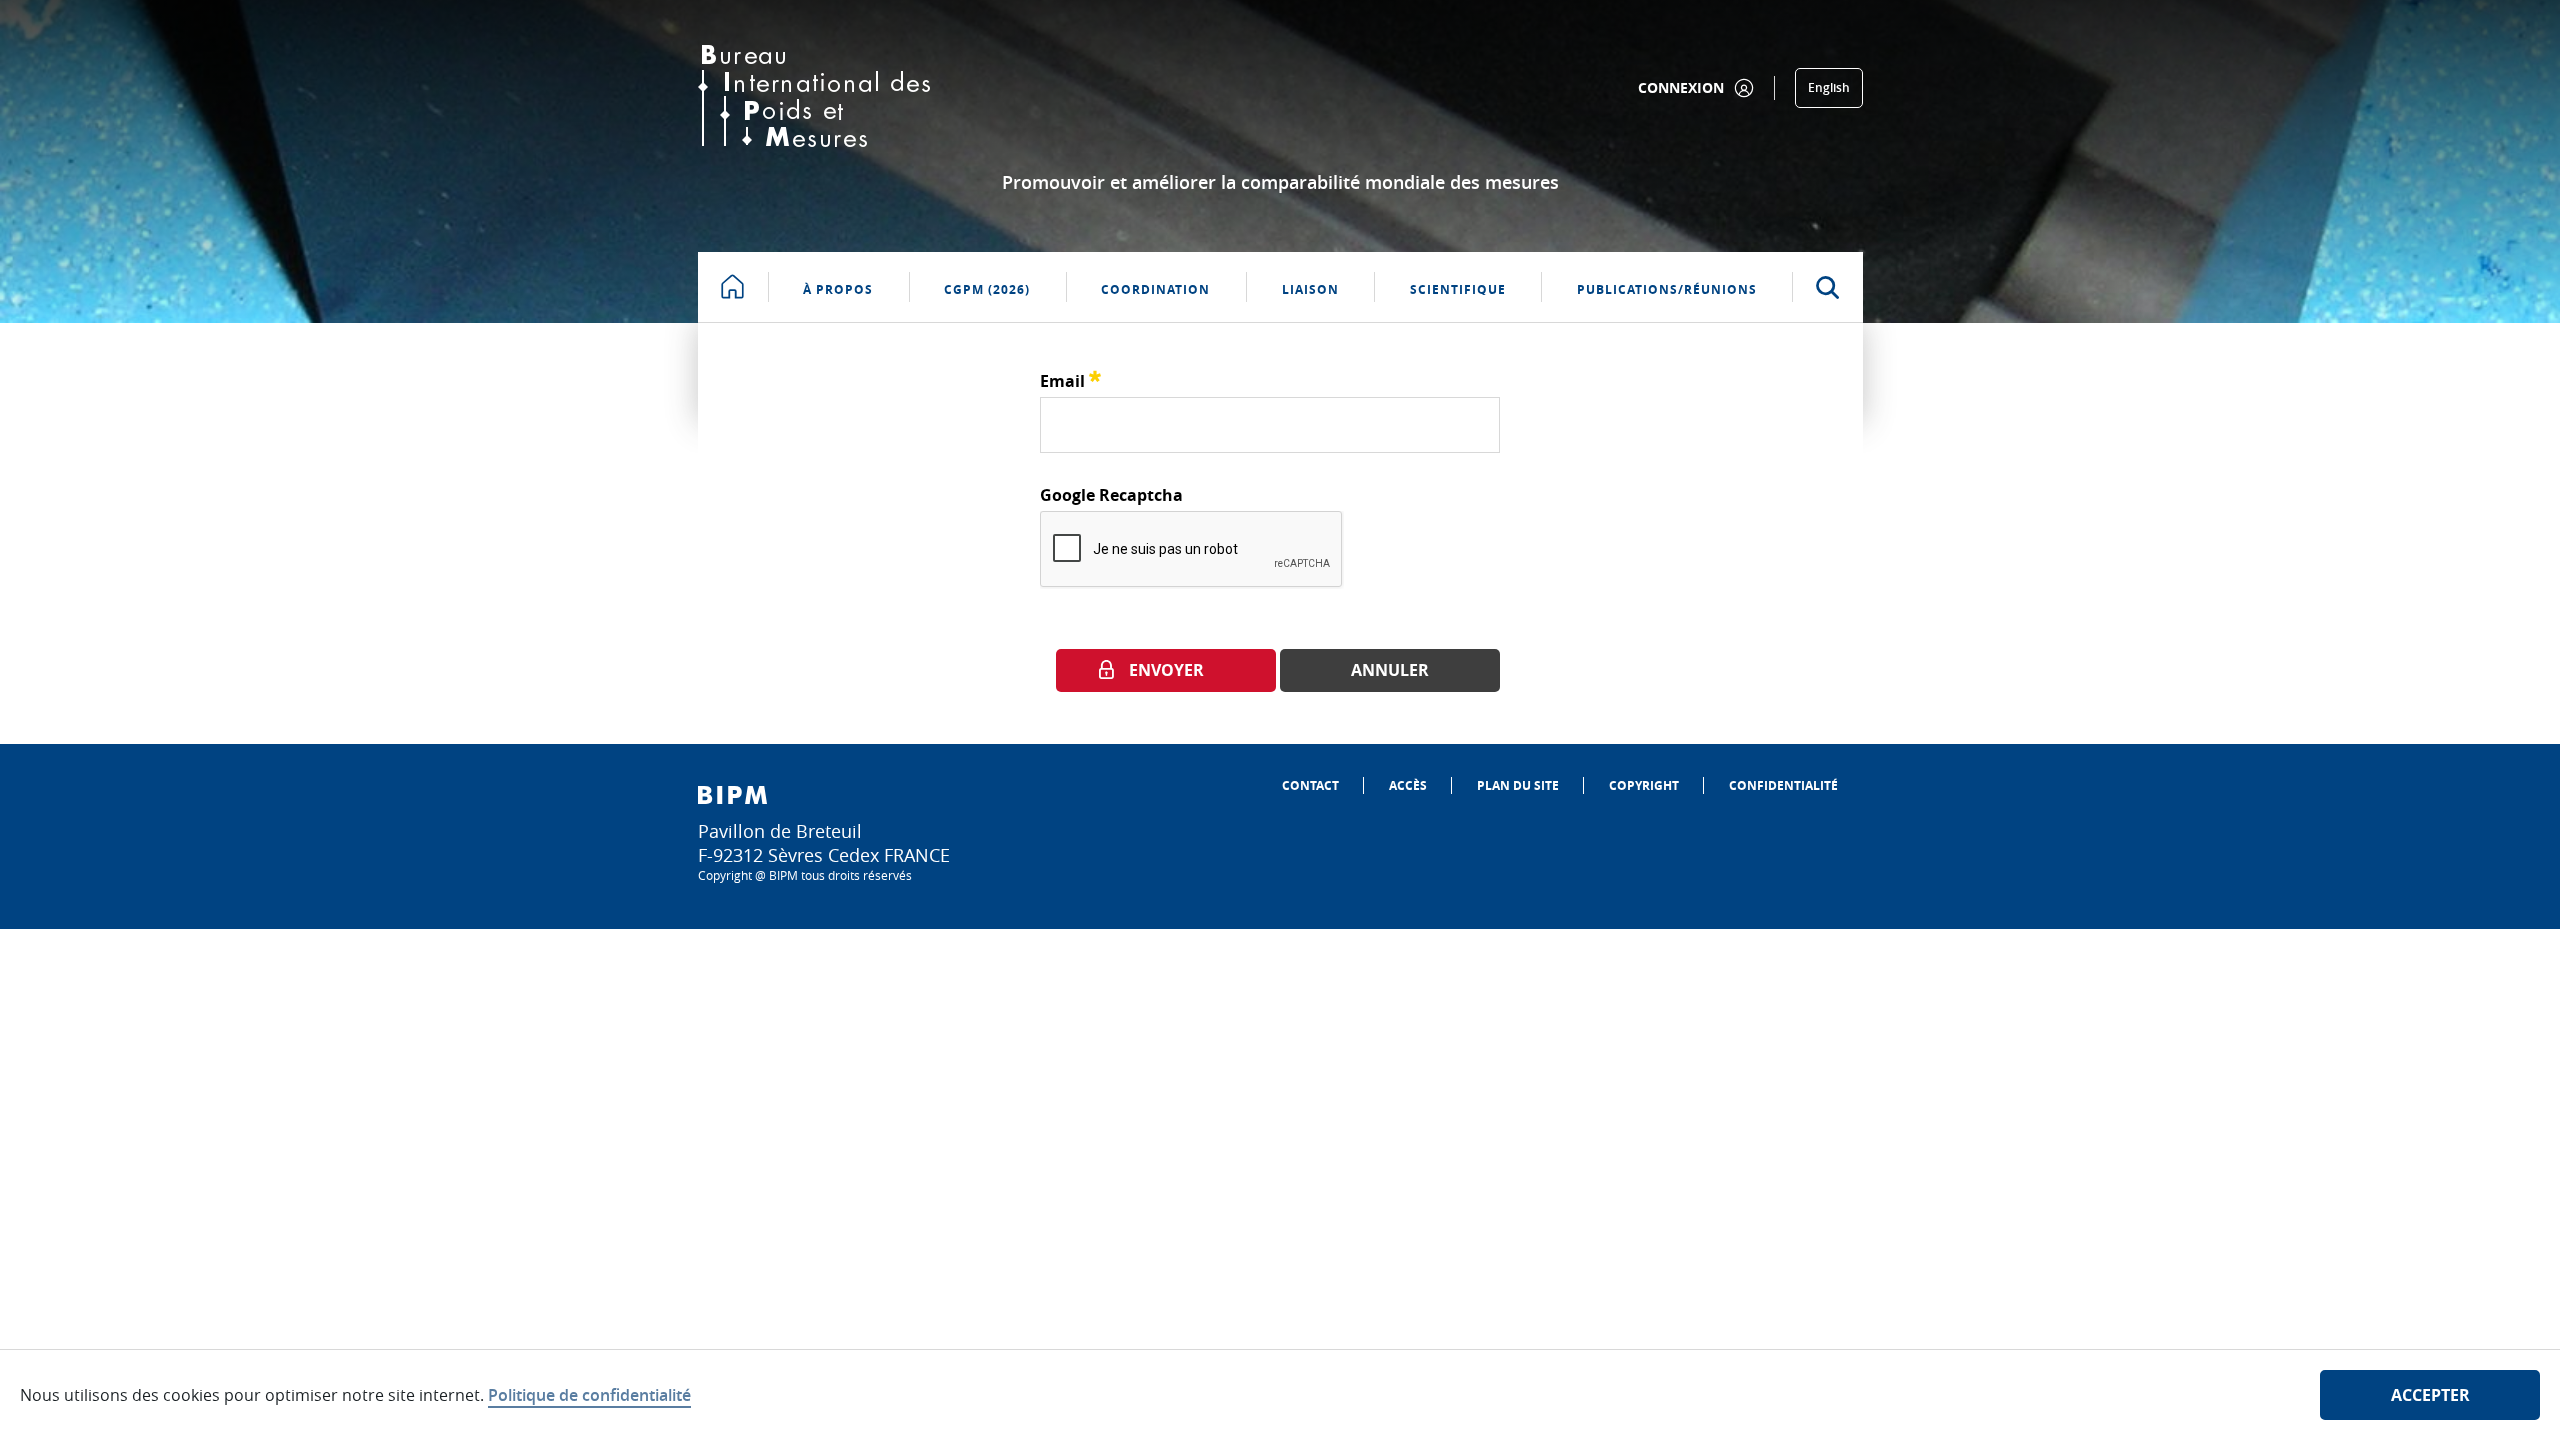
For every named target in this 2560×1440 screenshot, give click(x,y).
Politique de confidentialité (589, 1395)
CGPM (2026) (987, 289)
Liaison (1310, 289)
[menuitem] (1310, 785)
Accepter (2430, 1395)
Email (1070, 378)
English (1829, 87)
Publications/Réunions (1667, 289)
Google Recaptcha (1111, 495)
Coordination (1155, 289)
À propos (838, 289)
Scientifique (1458, 289)
